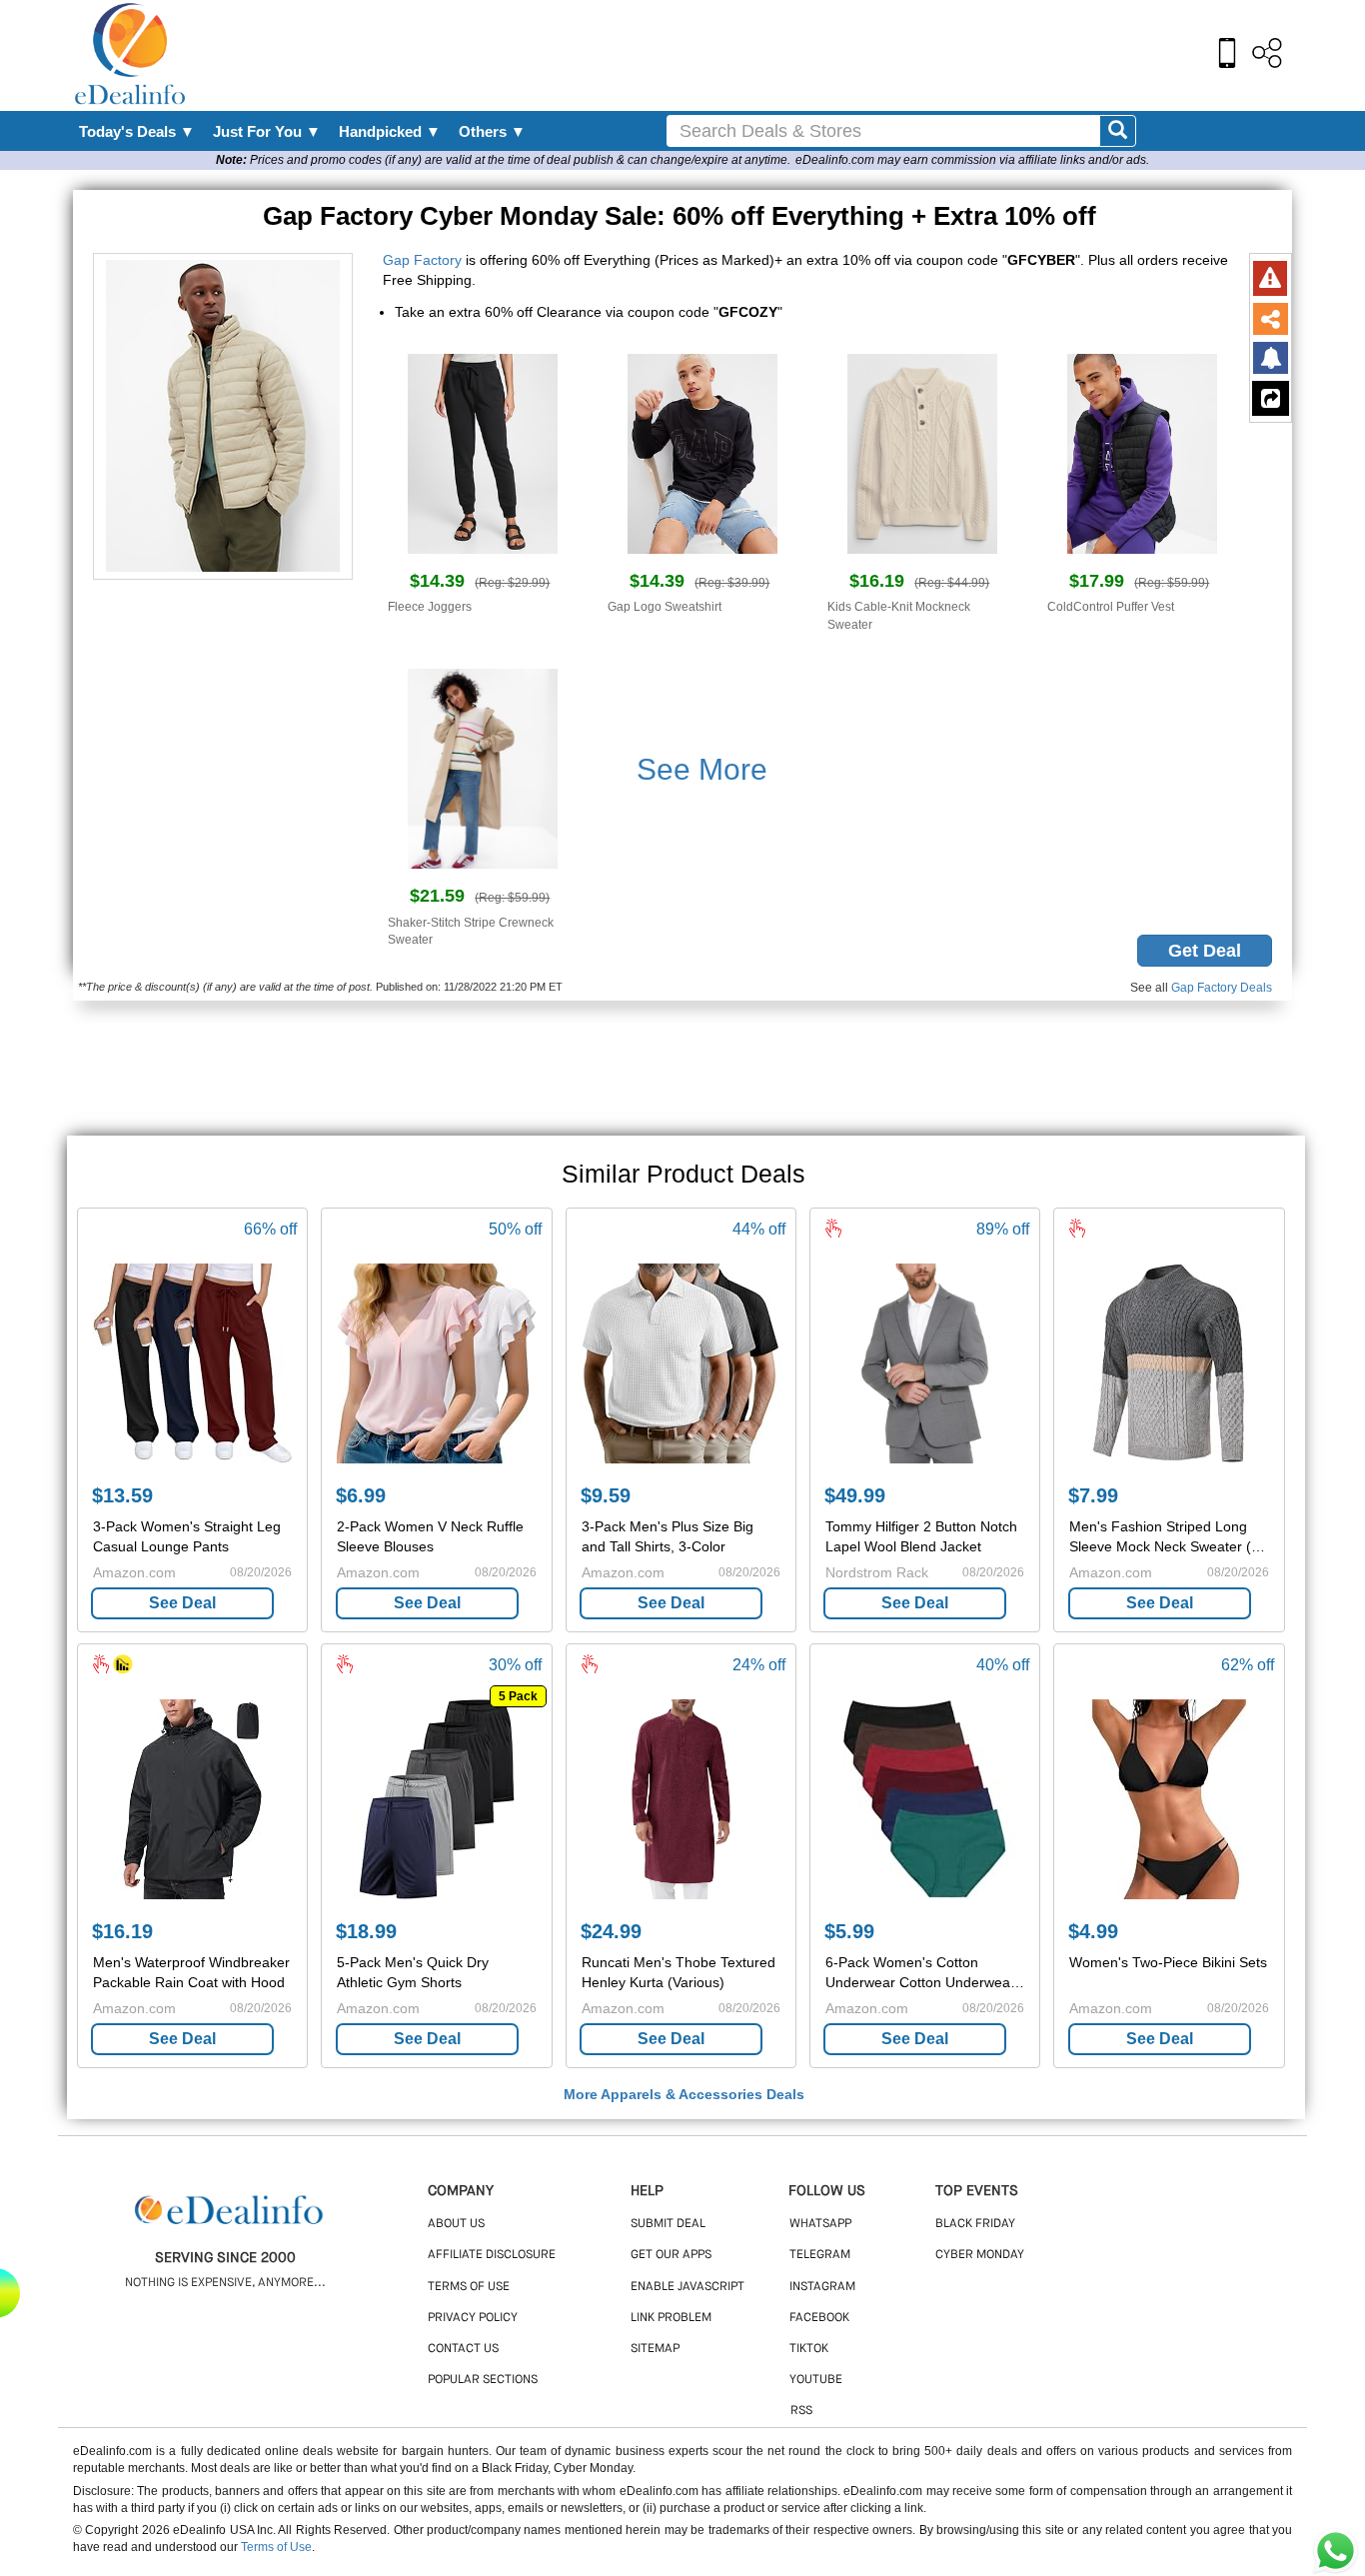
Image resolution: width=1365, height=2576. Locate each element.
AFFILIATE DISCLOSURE (492, 2255)
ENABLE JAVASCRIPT (687, 2287)
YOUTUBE (816, 2380)
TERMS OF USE (469, 2287)
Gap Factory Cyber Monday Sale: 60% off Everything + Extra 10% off (683, 216)
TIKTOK (809, 2349)
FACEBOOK (819, 2318)
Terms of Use (276, 2547)
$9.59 (606, 1495)
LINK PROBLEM (671, 2318)
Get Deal (1205, 951)
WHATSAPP (820, 2224)
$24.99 (611, 1931)
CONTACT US (463, 2349)
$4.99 (1093, 1931)
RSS (801, 2411)
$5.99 (849, 1931)
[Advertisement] (725, 55)
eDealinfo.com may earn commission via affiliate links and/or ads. (972, 160)
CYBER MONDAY (980, 2255)
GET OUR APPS (671, 2255)
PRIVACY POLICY (473, 2318)
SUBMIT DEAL (668, 2224)
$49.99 (855, 1495)
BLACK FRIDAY (975, 2224)
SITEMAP (655, 2349)
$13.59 (122, 1495)
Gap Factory (422, 260)
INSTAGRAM (822, 2287)
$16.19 (122, 1931)
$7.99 (1093, 1495)
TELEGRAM (820, 2255)
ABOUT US (456, 2224)
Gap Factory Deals (1222, 988)
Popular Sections (483, 2380)
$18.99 (366, 1931)
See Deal (182, 1603)
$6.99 (361, 1495)
